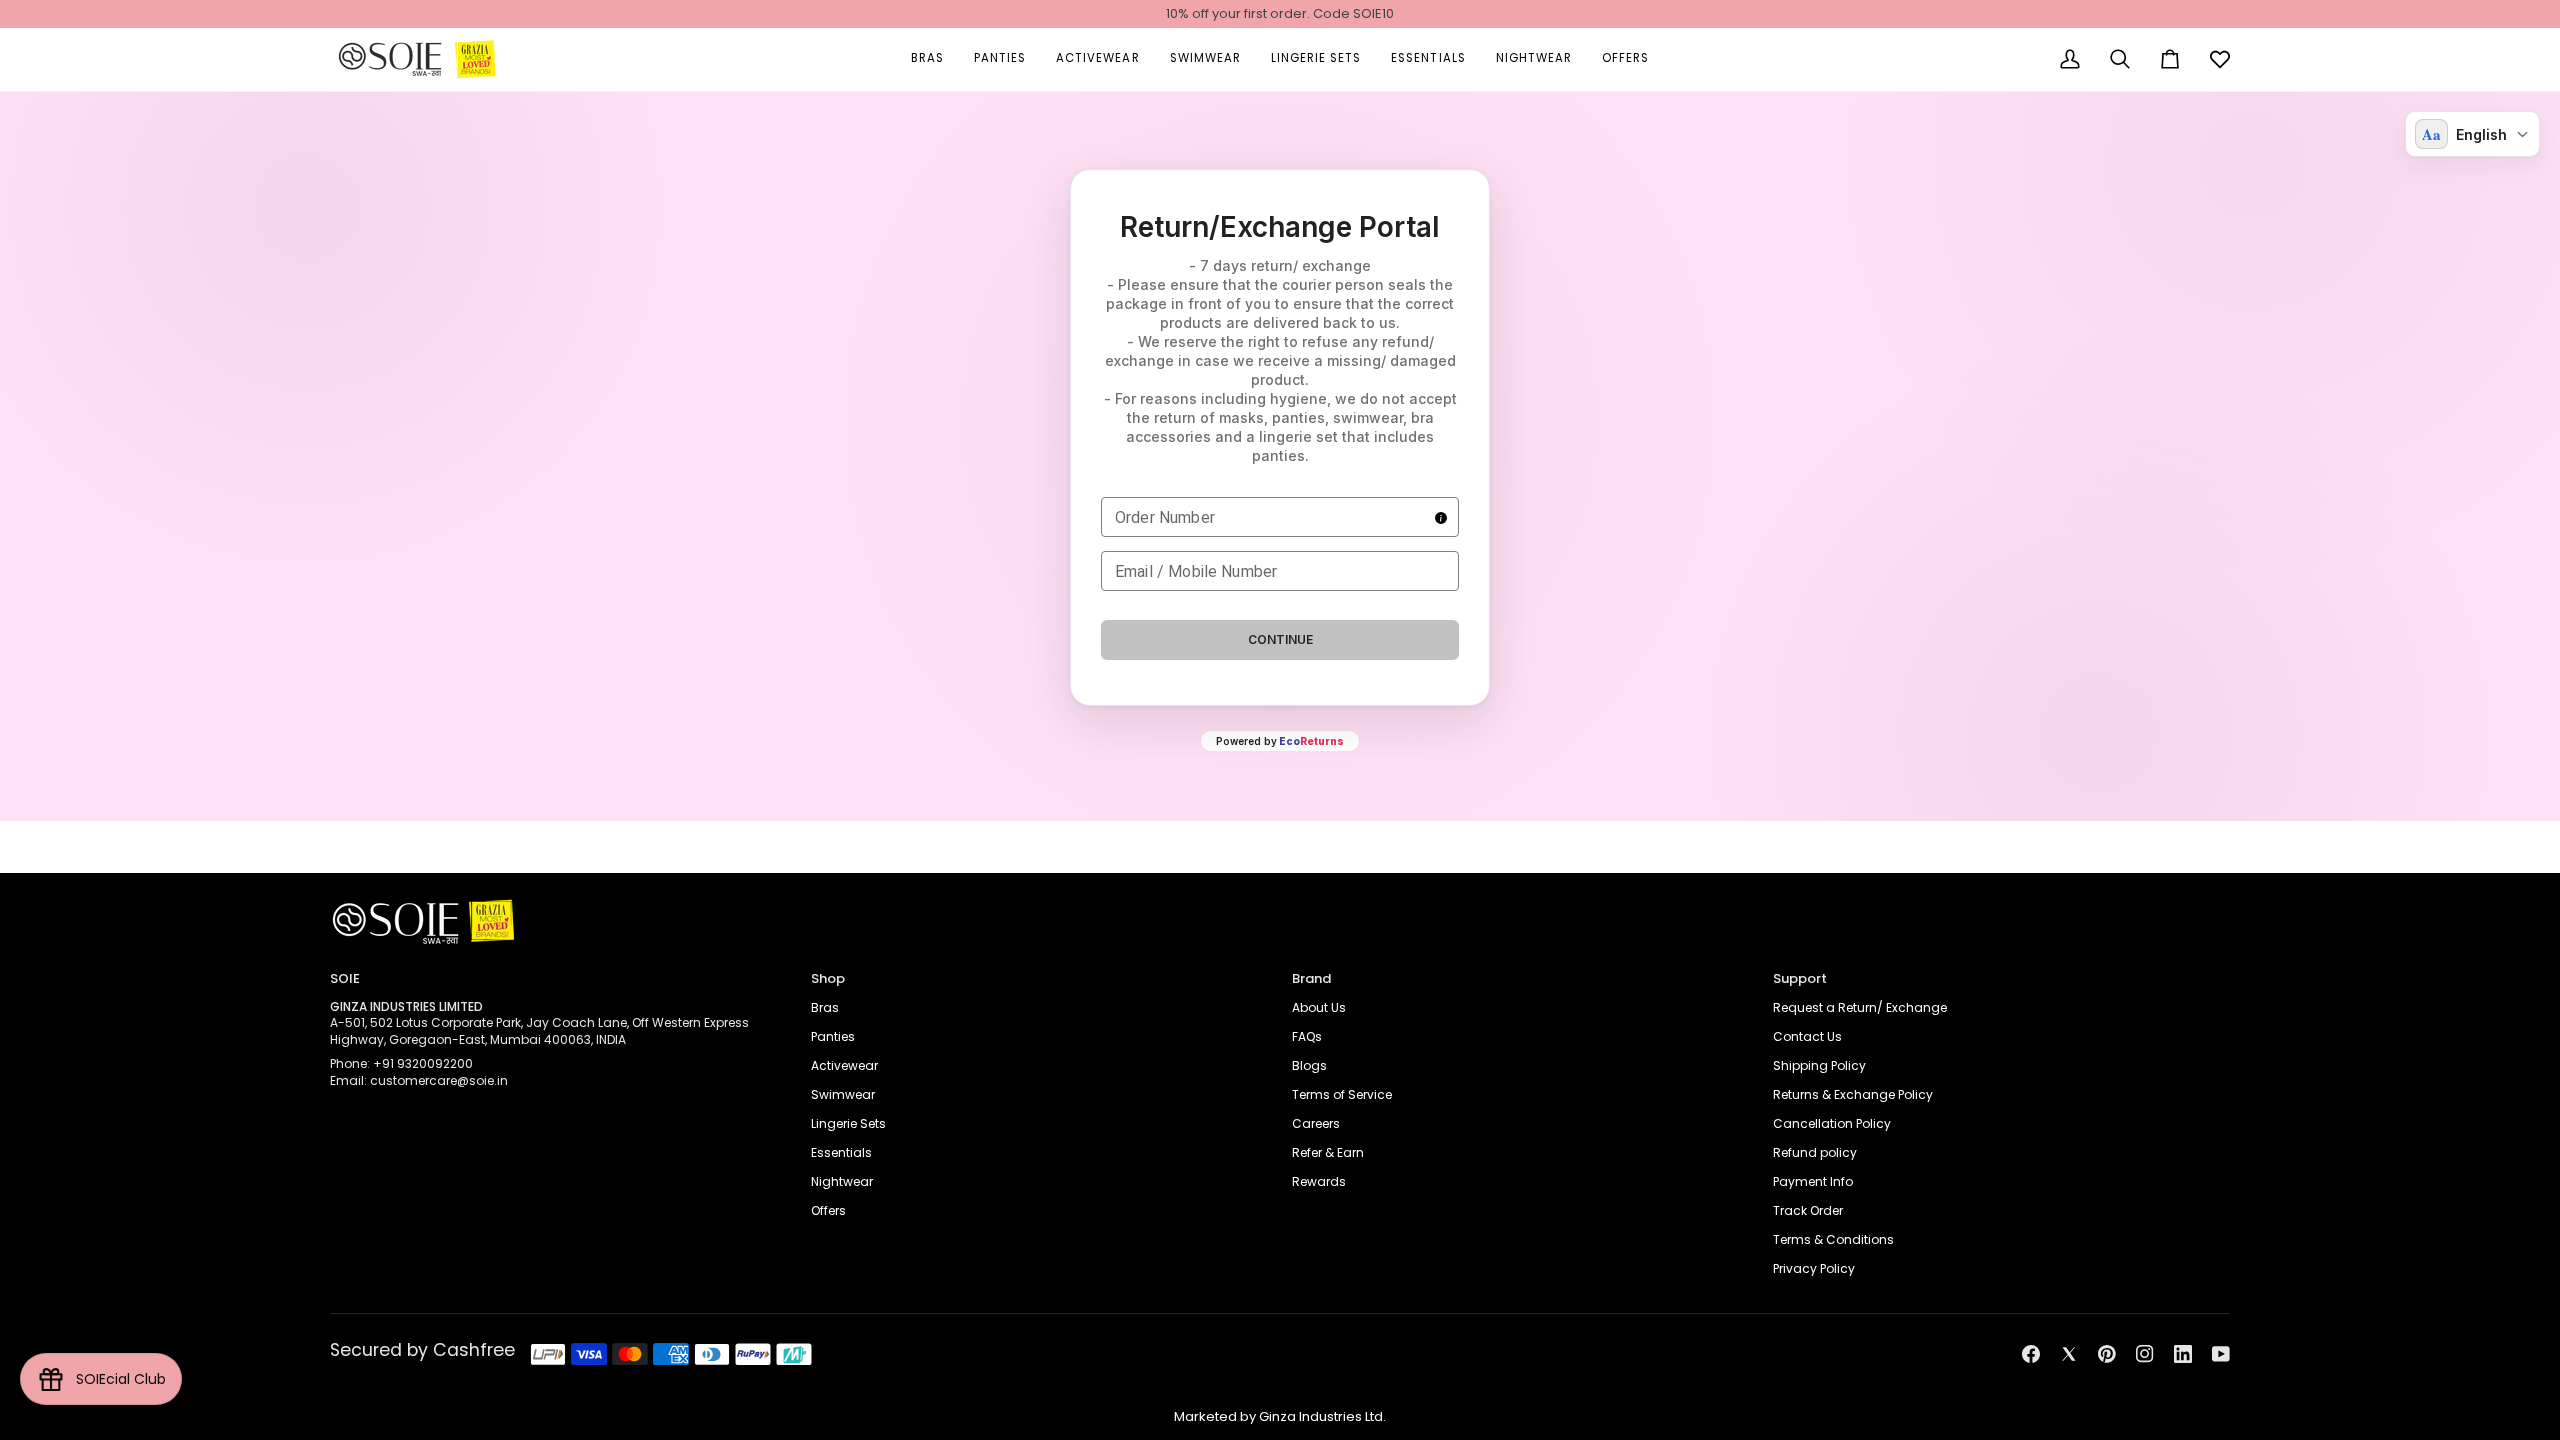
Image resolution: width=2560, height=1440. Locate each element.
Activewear (844, 1065)
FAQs (1307, 1036)
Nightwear (842, 1181)
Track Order (1808, 1210)
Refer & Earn (1328, 1152)
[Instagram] (2145, 1354)
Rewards (1319, 1181)
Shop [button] (828, 978)
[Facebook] (2031, 1354)
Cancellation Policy (1832, 1123)
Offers (828, 1210)
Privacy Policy (1814, 1268)
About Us (1319, 1007)
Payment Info (1813, 1181)
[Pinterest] (2107, 1354)
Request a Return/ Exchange (1860, 1007)
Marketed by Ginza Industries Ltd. (1280, 1416)
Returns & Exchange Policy (1853, 1094)
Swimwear (843, 1094)
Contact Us (1807, 1036)
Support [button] (1800, 978)
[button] (927, 59)
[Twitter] (2069, 1354)
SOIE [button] (345, 978)
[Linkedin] (2183, 1354)
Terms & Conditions (1833, 1239)
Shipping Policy (1819, 1065)
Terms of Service (1342, 1094)
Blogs (1309, 1065)
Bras (825, 1007)
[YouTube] (2221, 1354)
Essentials (841, 1152)
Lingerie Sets (848, 1123)
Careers (1316, 1123)
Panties (833, 1036)
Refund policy (1815, 1152)
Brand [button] (1311, 978)
